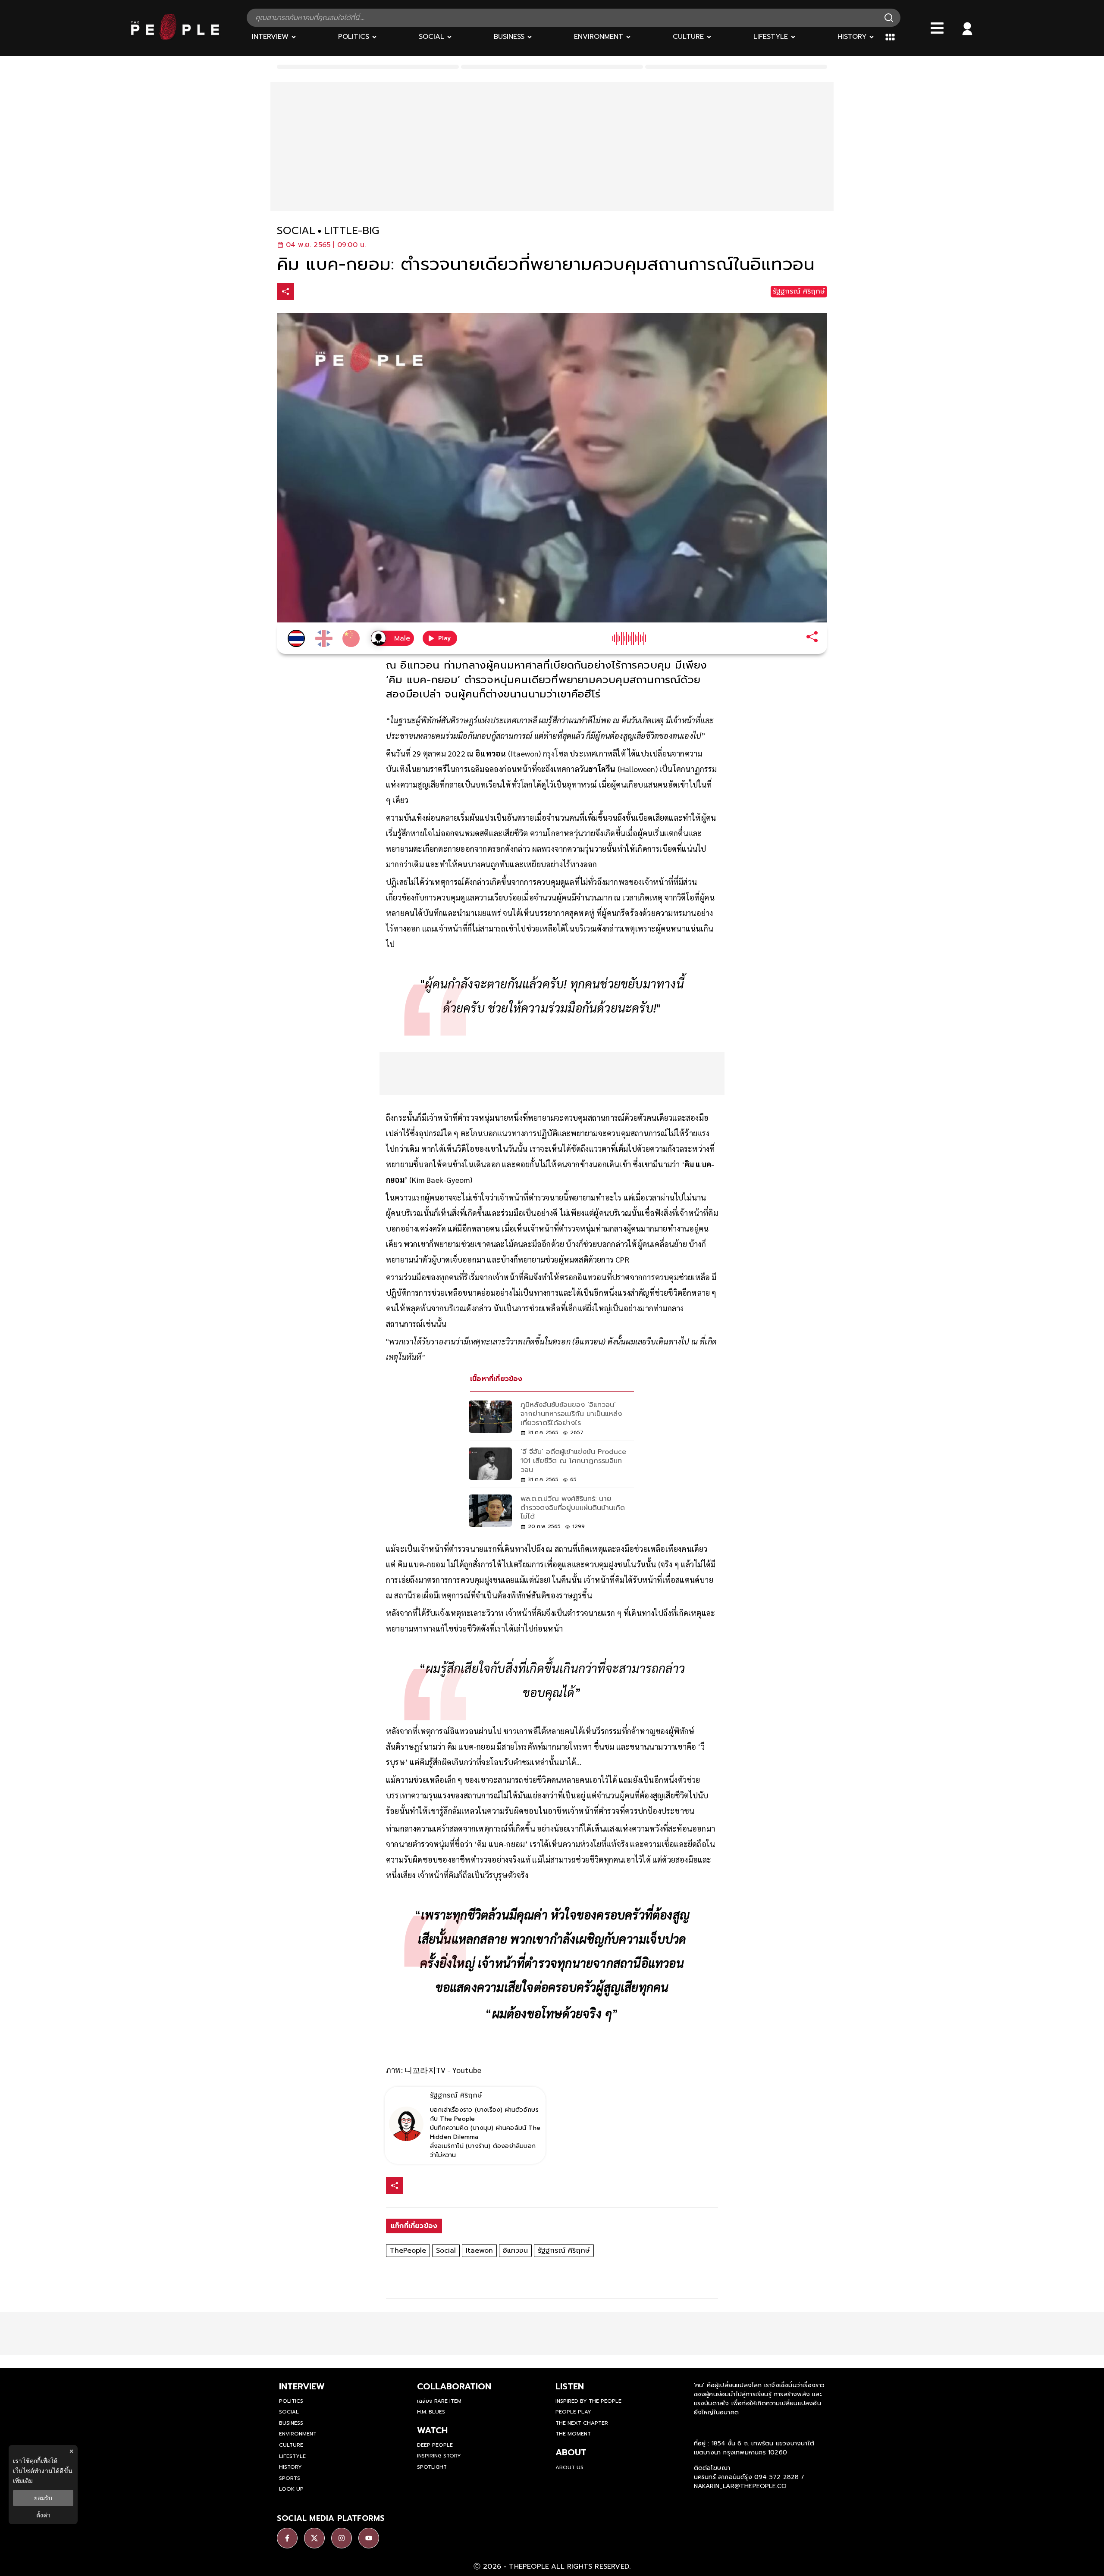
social (296, 231)
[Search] (889, 18)
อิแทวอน (515, 2251)
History (290, 2467)
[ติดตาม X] (314, 2538)
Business (291, 2423)
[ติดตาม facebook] (287, 2538)
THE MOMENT (573, 2434)
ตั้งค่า (43, 2515)
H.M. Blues (431, 2412)
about (571, 2452)
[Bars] (937, 28)
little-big (351, 231)
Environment (298, 2434)
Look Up (291, 2489)
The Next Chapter (582, 2423)
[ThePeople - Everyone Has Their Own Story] (175, 38)
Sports (290, 2478)
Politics (291, 2401)
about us (569, 2467)
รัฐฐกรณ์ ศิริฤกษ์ (564, 2251)
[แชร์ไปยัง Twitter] (322, 291)
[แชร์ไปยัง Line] (340, 292)
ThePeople (408, 2251)
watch (432, 2430)
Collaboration (454, 2386)
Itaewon (479, 2251)
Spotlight (432, 2467)
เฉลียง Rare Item (439, 2401)
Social (446, 2251)
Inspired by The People (588, 2401)
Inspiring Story (439, 2456)
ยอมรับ (43, 2498)
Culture (291, 2445)
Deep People (435, 2445)
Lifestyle (292, 2456)
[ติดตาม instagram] (342, 2538)
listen (570, 2386)
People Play (573, 2412)
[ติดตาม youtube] (369, 2538)
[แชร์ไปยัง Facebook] (304, 292)
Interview (302, 2386)
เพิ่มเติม (23, 2481)
